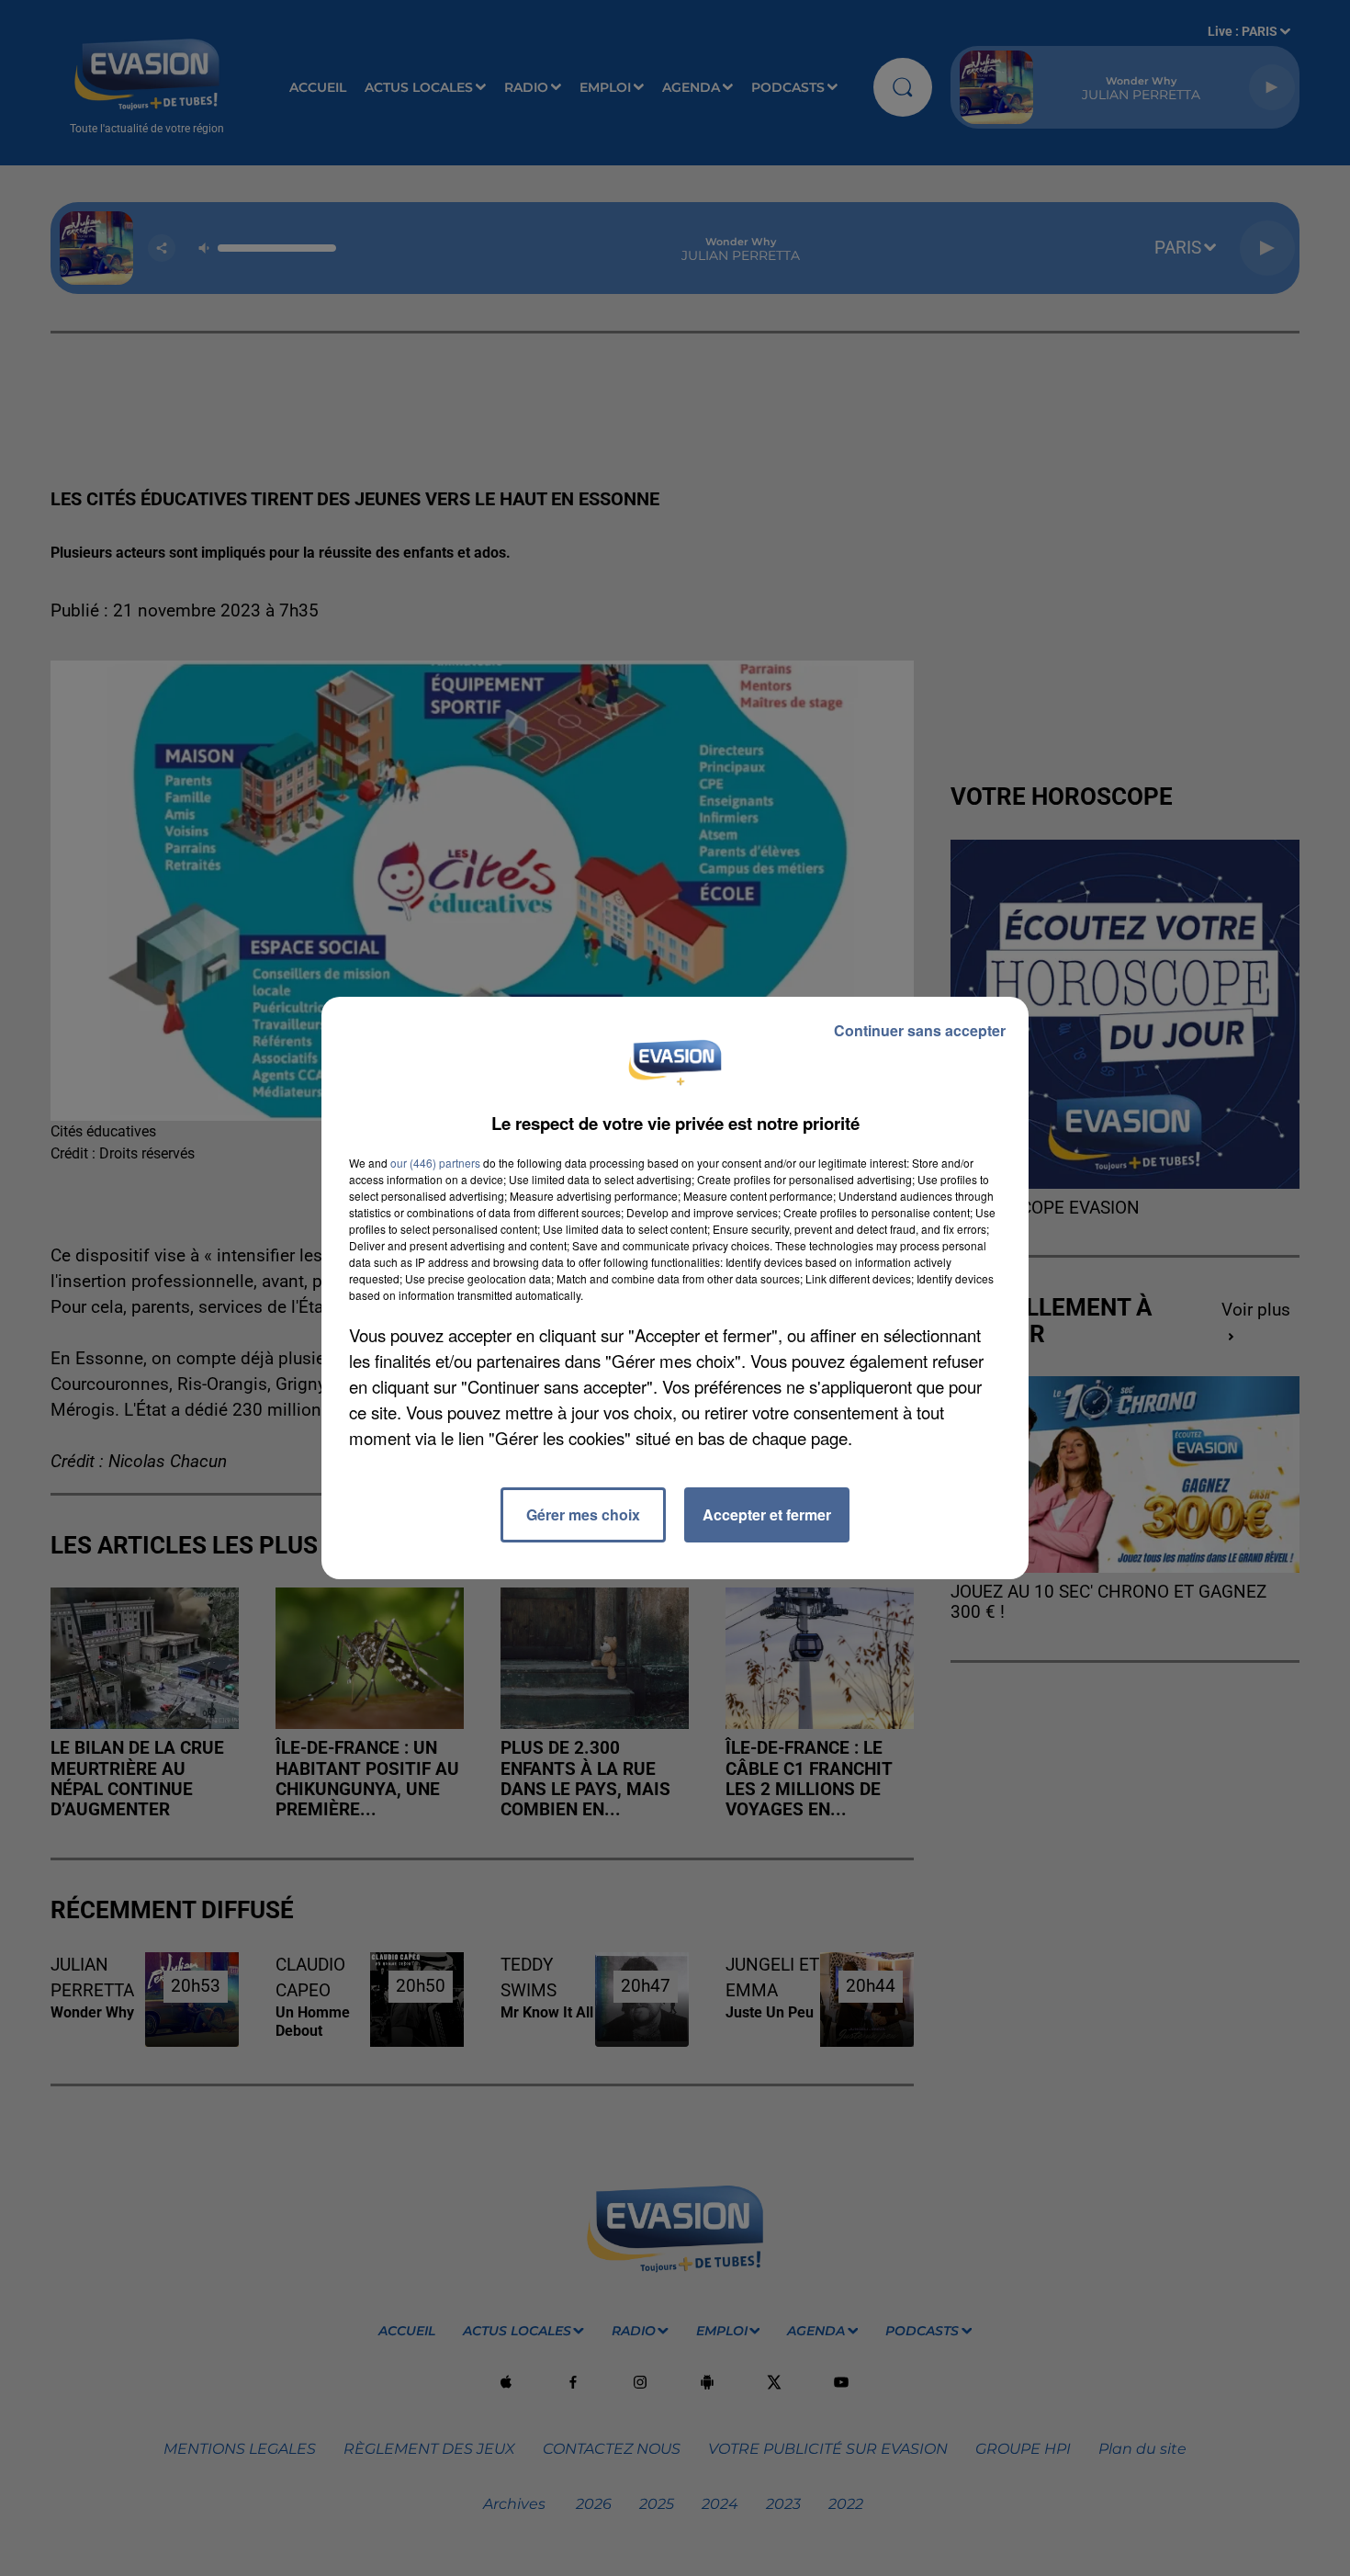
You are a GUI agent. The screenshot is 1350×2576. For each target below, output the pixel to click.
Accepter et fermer (767, 1514)
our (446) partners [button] (435, 1163)
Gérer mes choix (583, 1514)
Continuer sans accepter (920, 1030)
